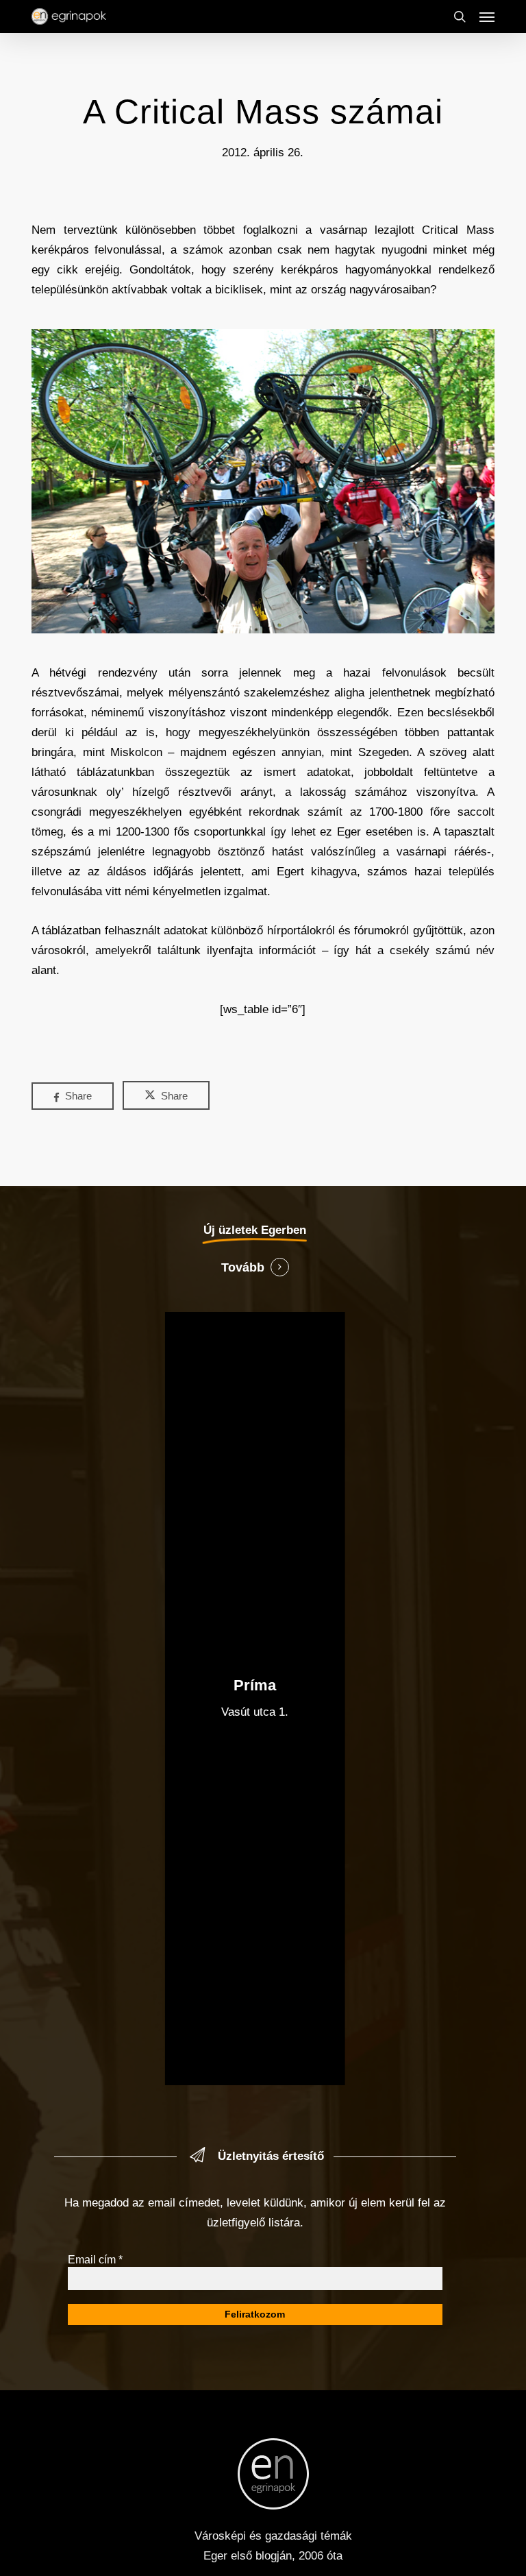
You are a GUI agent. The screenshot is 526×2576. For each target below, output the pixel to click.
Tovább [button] (243, 1267)
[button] (487, 16)
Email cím (95, 2260)
